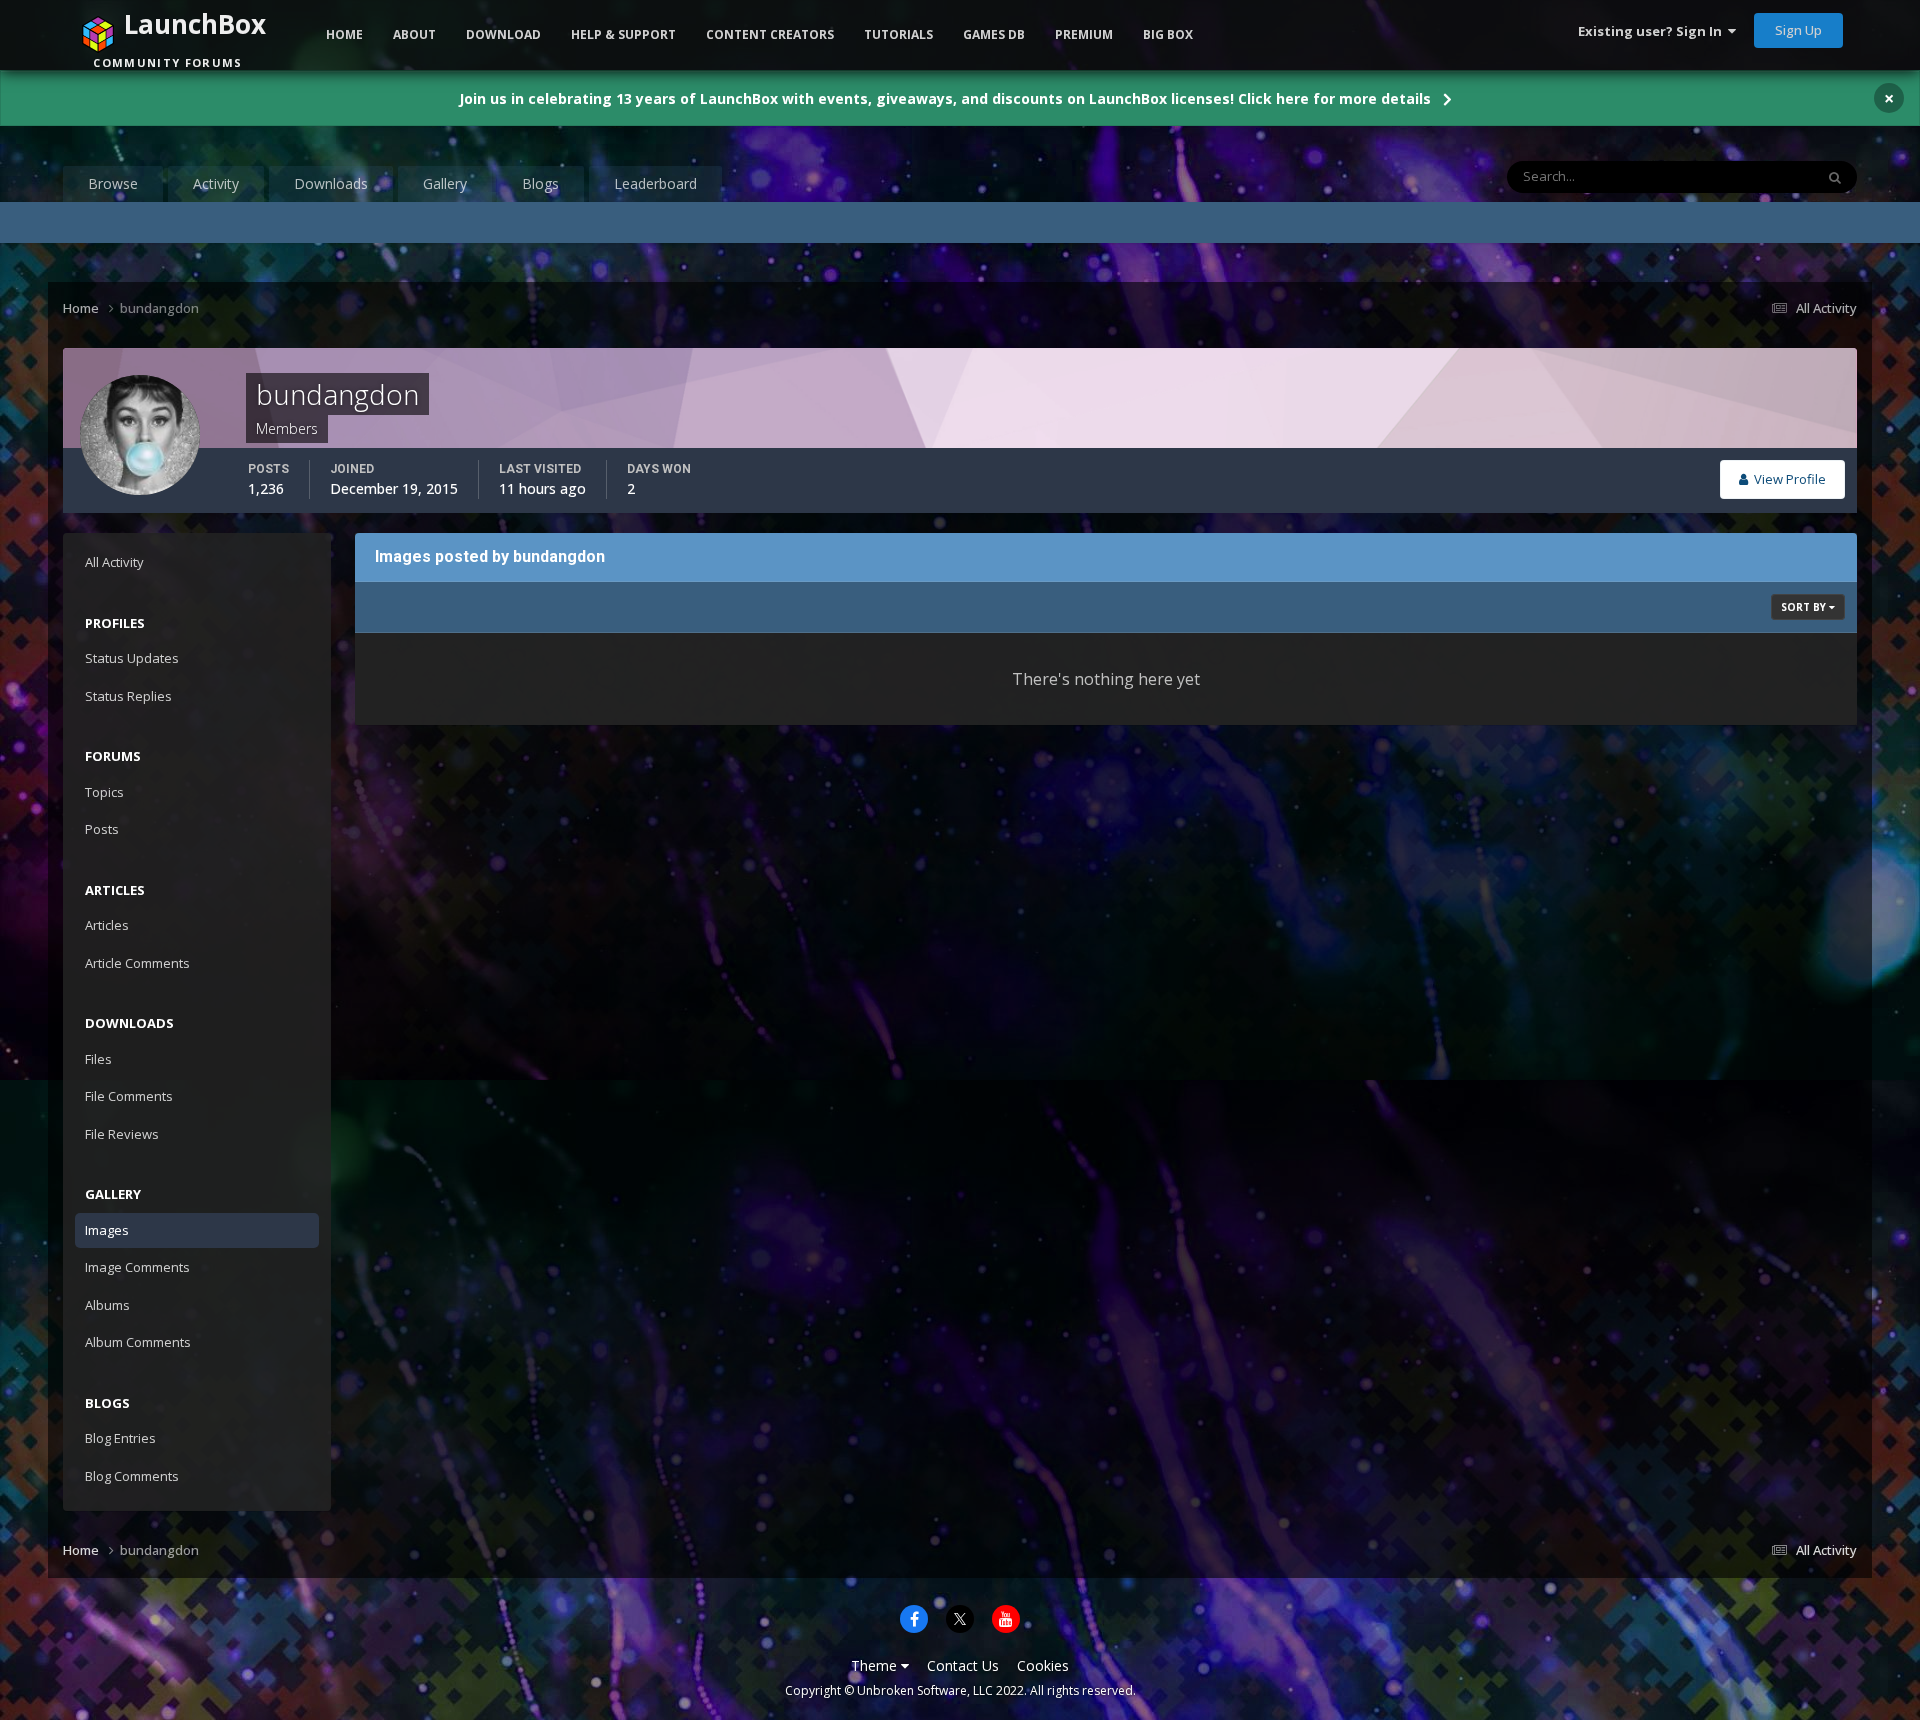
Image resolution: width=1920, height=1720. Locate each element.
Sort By (1805, 607)
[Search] (1835, 177)
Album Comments (138, 1342)
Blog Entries (120, 1438)
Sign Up (1798, 30)
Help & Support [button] (623, 34)
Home (344, 34)
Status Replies (128, 696)
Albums (107, 1305)
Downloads (331, 183)
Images (107, 1230)
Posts (102, 829)
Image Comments (137, 1267)
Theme (876, 1665)
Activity (216, 183)
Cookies (1043, 1665)
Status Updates (1743, 176)
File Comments (129, 1096)
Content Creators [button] (770, 34)
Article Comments (137, 963)
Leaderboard (655, 183)
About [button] (414, 34)
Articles (107, 925)
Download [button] (503, 34)
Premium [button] (1084, 34)
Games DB (994, 34)
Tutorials (898, 34)
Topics (104, 792)
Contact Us (963, 1665)
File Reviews (122, 1134)
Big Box (1168, 34)
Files (98, 1059)
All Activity (114, 562)
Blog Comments (132, 1476)
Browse (113, 183)
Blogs (540, 183)
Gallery (445, 183)
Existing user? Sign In (1653, 31)
